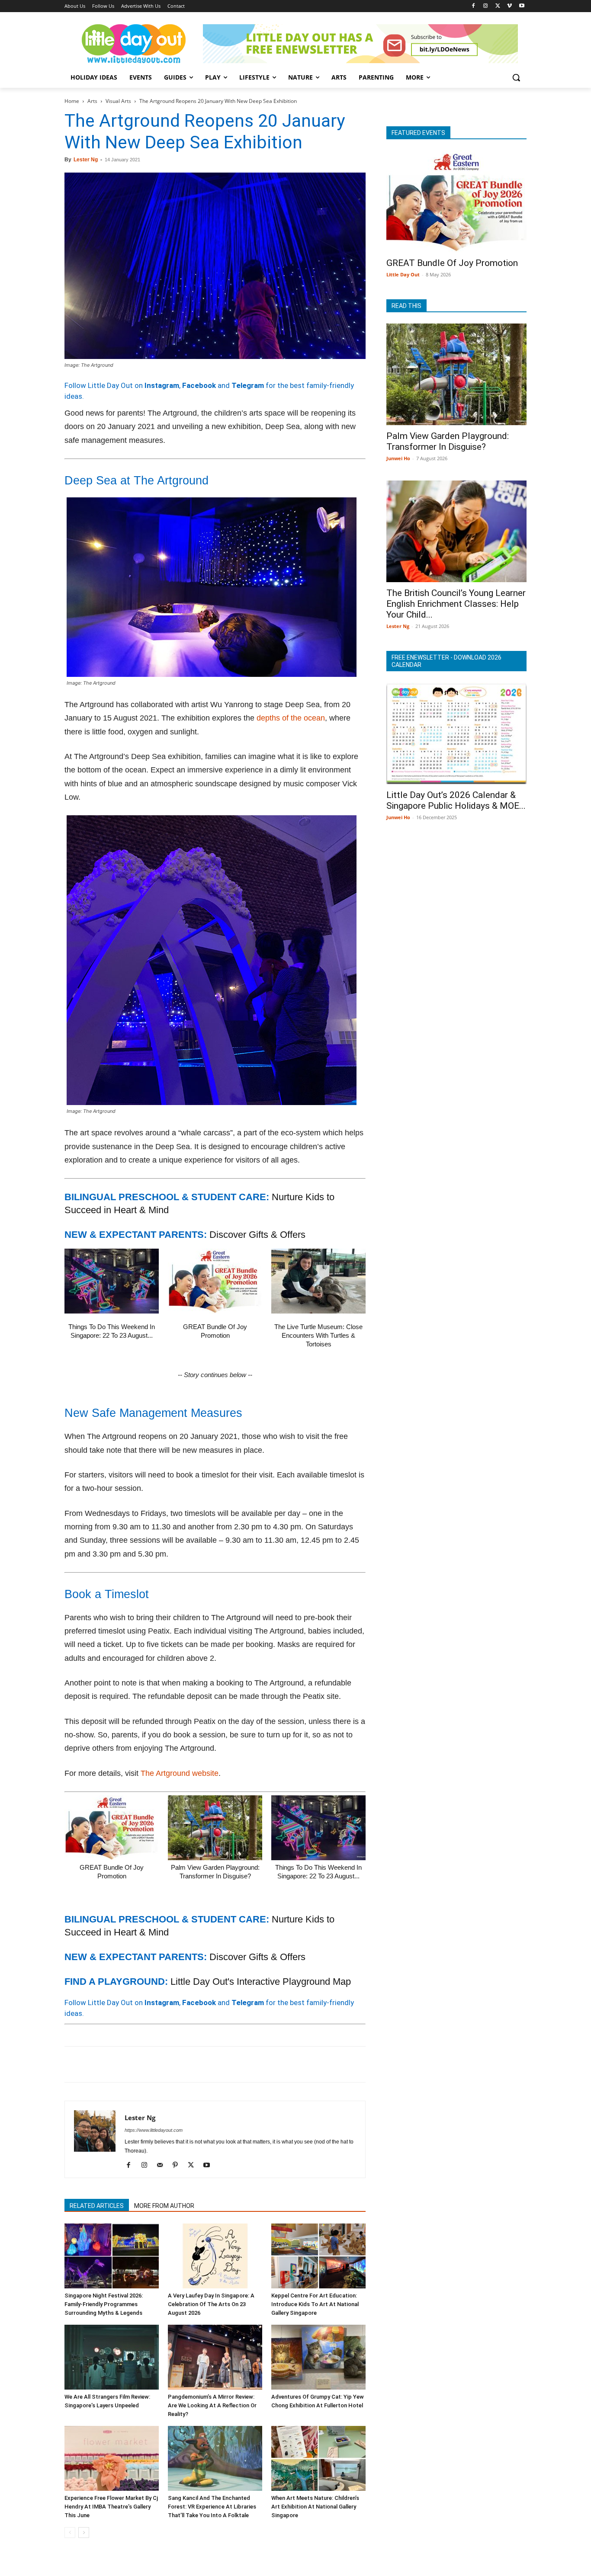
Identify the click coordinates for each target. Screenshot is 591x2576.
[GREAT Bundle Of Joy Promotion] (215, 1281)
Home (72, 101)
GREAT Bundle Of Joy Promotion (452, 263)
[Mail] (163, 2166)
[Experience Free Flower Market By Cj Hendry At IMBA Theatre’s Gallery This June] (112, 2458)
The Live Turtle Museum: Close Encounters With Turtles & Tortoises (318, 1335)
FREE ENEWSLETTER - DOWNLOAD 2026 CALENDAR (446, 661)
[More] (213, 2064)
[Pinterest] (113, 2064)
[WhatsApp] (133, 2064)
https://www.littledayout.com (154, 2130)
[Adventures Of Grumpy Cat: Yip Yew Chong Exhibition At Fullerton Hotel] (318, 2357)
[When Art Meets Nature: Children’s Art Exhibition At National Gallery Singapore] (318, 2458)
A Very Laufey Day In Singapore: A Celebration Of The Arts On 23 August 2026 (211, 2304)
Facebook (199, 385)
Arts (92, 101)
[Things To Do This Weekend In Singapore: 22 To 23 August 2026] (112, 1281)
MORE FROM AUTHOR (164, 2206)
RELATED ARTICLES (97, 2206)
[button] (516, 77)
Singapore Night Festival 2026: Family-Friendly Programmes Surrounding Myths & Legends (104, 2304)
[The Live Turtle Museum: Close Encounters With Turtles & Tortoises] (318, 1281)
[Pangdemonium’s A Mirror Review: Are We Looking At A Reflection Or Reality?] (215, 2357)
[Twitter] (498, 6)
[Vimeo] (509, 6)
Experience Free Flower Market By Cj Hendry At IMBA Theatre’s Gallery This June (111, 2507)
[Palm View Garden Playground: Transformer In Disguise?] (215, 1828)
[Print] (173, 2064)
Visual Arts (118, 101)
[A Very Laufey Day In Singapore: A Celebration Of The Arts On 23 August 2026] (215, 2256)
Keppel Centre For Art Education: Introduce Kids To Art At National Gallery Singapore (315, 2304)
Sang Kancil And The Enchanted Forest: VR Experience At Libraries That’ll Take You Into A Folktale (212, 2507)
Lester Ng (86, 160)
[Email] (153, 2064)
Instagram (162, 385)
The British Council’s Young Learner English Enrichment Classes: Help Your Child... (456, 604)
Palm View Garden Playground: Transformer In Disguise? (448, 441)
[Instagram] (486, 6)
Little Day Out (403, 274)
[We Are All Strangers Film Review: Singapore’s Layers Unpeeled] (112, 2357)
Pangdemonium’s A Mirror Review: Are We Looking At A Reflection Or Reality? (212, 2405)
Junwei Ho (398, 458)
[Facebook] (474, 6)
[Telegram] (193, 2064)
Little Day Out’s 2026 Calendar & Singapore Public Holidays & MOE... (456, 800)
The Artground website (180, 1773)
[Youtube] (522, 6)
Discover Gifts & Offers (257, 1235)
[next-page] (84, 2533)
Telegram (248, 385)
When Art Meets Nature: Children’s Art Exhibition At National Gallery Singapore (315, 2507)
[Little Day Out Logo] (134, 44)
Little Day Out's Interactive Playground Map (261, 1982)
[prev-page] (70, 2533)
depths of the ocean (291, 718)
